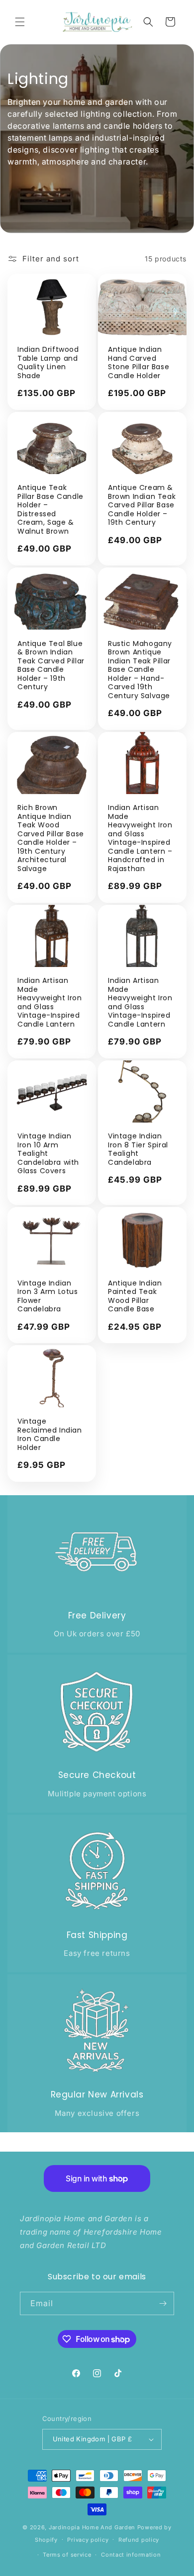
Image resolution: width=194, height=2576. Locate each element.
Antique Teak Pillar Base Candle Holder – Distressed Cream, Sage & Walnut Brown (50, 510)
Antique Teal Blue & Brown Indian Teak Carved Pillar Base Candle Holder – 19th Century (51, 666)
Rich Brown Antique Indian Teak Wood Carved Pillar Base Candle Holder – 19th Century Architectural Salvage (51, 838)
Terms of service (67, 2555)
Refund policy (139, 2540)
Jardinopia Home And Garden (93, 2527)
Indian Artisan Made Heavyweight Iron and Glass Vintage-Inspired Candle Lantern (50, 1003)
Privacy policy (88, 2540)
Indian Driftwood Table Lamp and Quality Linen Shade (48, 363)
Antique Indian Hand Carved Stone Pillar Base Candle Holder (139, 363)
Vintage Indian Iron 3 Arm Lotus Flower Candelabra (48, 1296)
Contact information (131, 2555)
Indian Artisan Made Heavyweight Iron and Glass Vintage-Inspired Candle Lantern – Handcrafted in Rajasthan (140, 838)
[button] (20, 22)
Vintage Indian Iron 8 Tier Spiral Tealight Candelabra (138, 1149)
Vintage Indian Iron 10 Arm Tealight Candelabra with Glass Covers (48, 1154)
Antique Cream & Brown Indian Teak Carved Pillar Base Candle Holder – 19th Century (142, 505)
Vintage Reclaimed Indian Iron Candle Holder (50, 1435)
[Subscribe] (163, 2303)
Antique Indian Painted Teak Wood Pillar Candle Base (135, 1296)
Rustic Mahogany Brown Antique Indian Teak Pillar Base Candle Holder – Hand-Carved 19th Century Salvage (140, 670)
